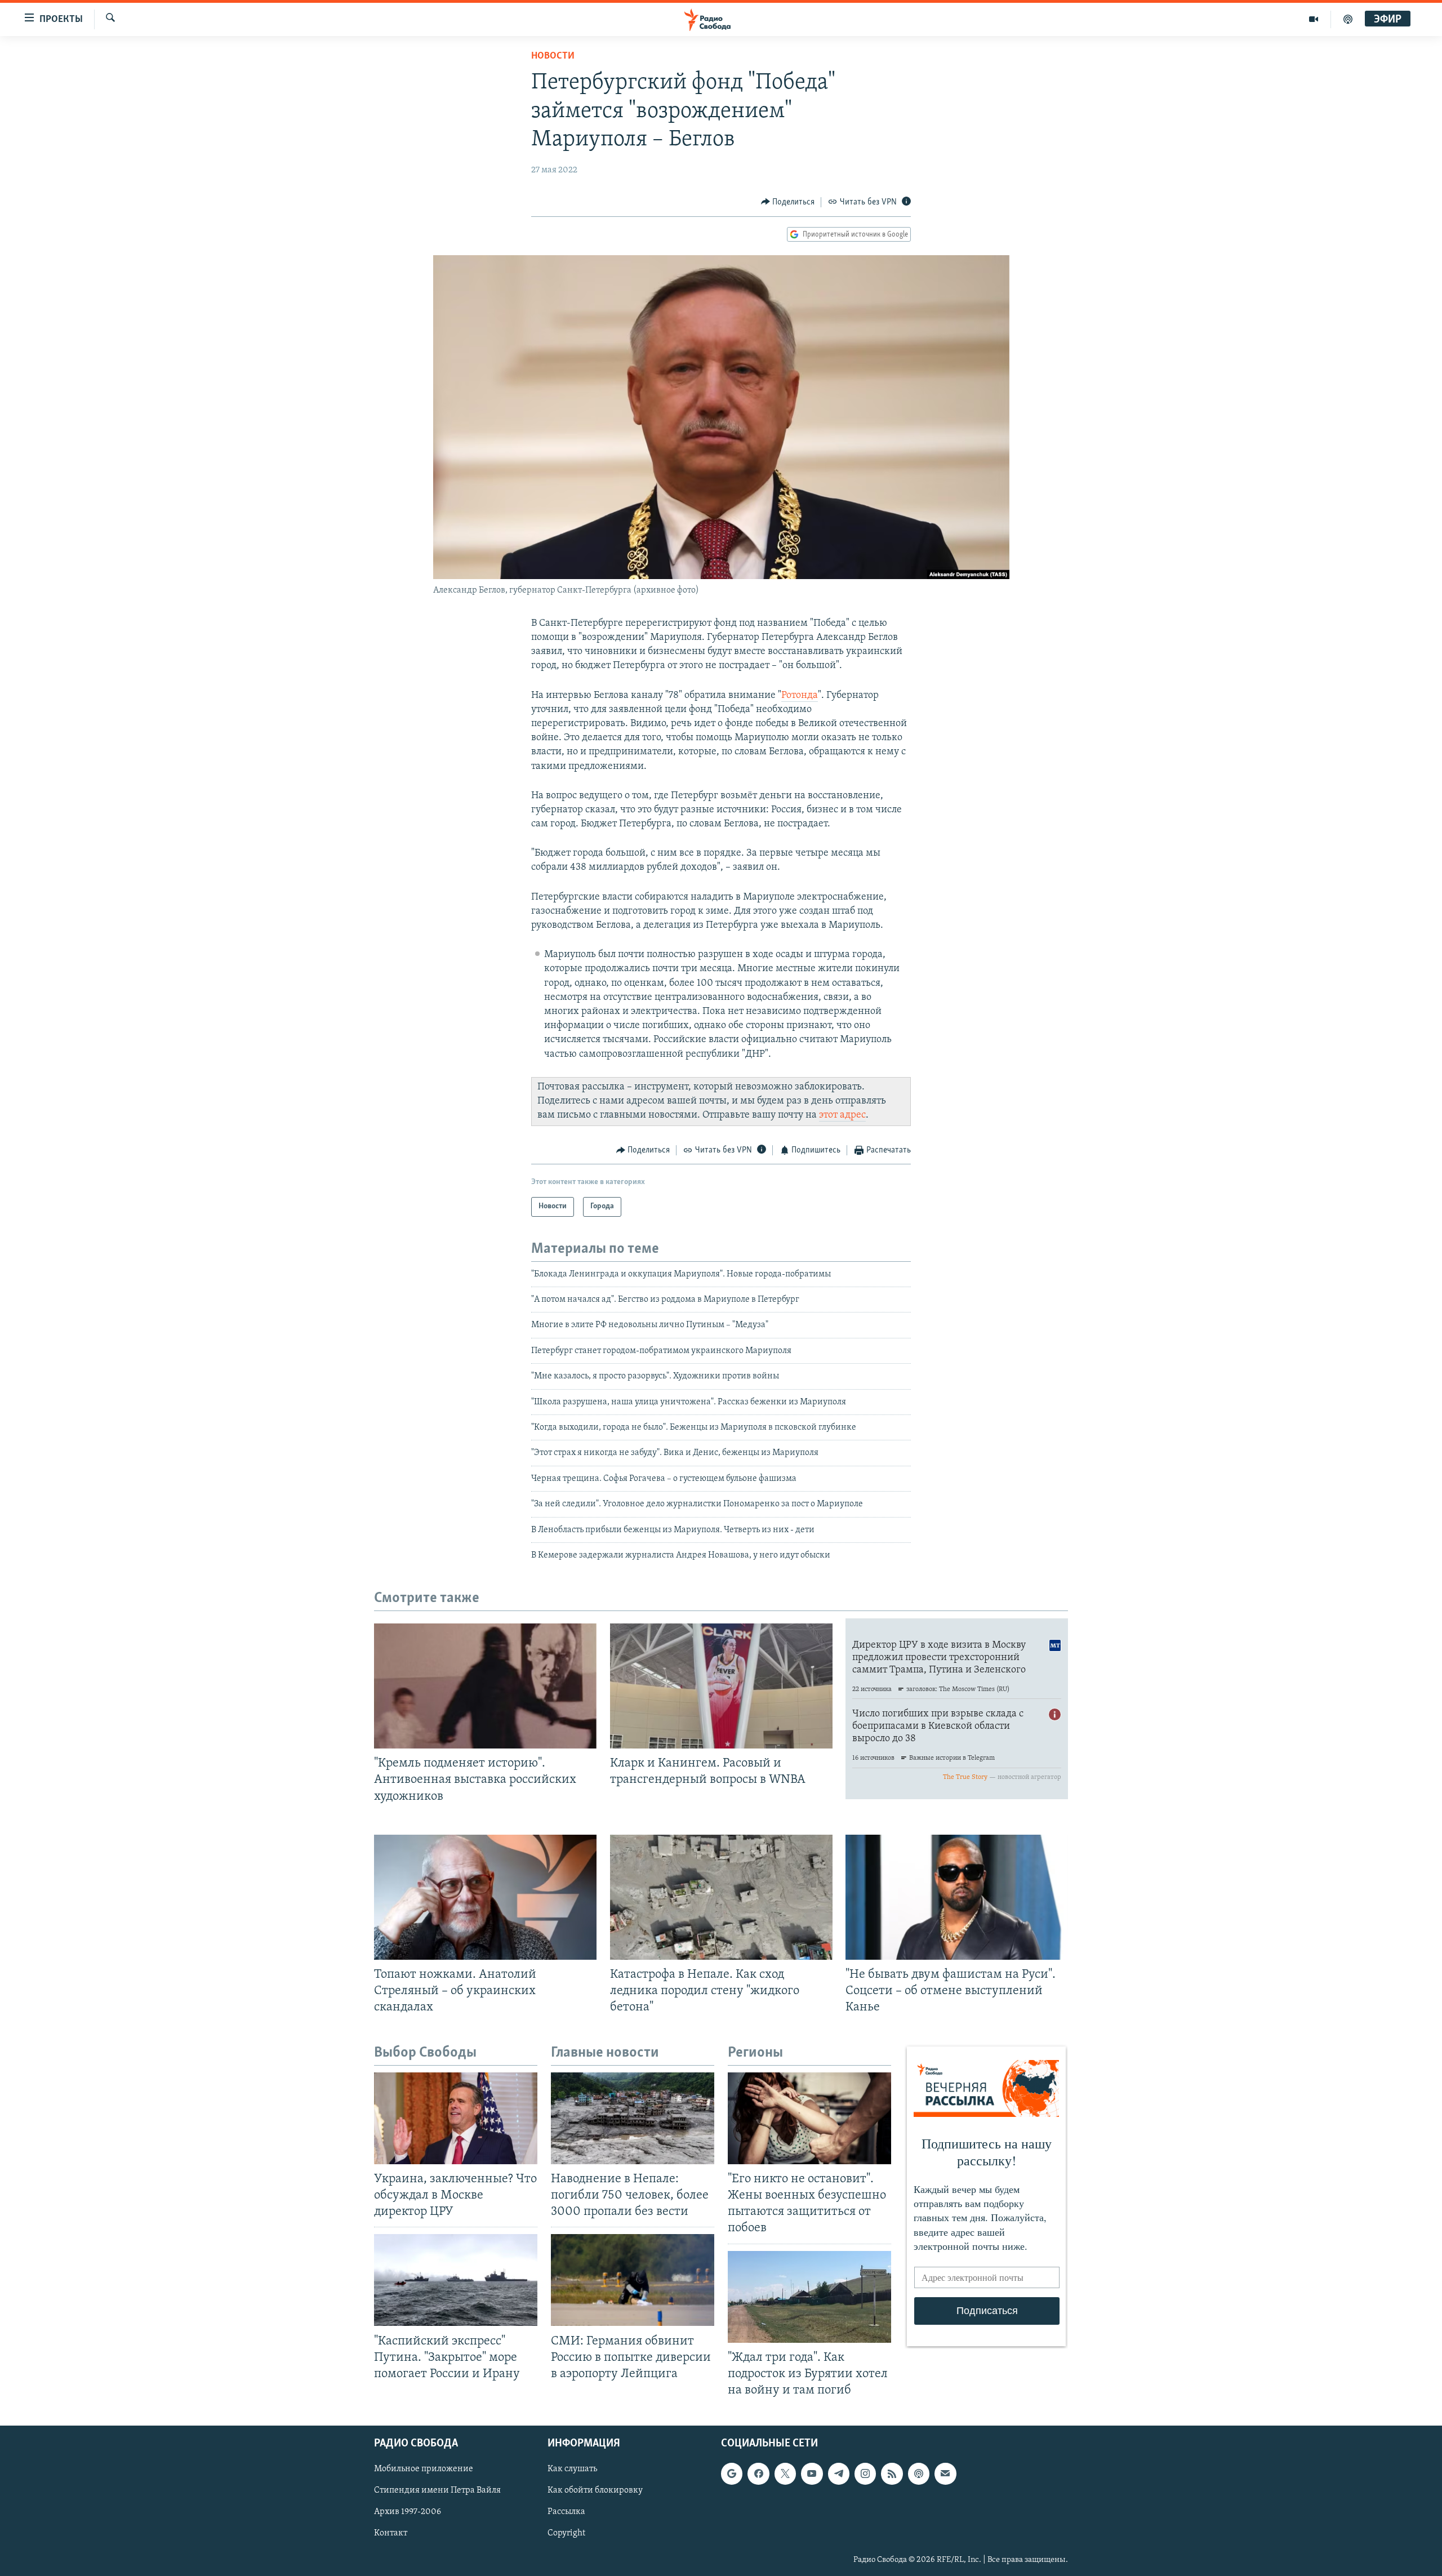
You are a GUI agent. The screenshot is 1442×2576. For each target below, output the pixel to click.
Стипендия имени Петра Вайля (437, 2490)
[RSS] (892, 2473)
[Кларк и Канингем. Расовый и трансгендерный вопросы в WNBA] (721, 1686)
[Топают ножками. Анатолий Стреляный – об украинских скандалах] (485, 1897)
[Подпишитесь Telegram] (839, 2473)
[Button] (788, 202)
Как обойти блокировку (595, 2490)
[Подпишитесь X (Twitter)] (785, 2473)
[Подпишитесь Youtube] (812, 2473)
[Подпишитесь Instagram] (865, 2473)
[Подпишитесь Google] (732, 2473)
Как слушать (572, 2469)
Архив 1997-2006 (408, 2512)
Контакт (391, 2534)
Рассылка (566, 2512)
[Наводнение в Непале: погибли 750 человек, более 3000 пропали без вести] (633, 2118)
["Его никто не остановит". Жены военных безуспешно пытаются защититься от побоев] (809, 2118)
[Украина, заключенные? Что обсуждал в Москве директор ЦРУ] (456, 2118)
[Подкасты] (919, 2473)
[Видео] (1314, 19)
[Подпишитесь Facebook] (758, 2473)
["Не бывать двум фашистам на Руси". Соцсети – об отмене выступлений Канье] (957, 1897)
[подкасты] (1348, 19)
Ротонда (800, 696)
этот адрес (842, 1115)
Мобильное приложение (424, 2469)
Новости (553, 56)
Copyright (566, 2534)
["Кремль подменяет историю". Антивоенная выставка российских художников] (485, 1686)
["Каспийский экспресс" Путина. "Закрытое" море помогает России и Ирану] (456, 2280)
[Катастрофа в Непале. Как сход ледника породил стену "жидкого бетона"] (721, 1897)
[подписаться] (945, 2473)
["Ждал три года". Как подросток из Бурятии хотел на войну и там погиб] (809, 2297)
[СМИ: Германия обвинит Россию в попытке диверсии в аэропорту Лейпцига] (633, 2280)
